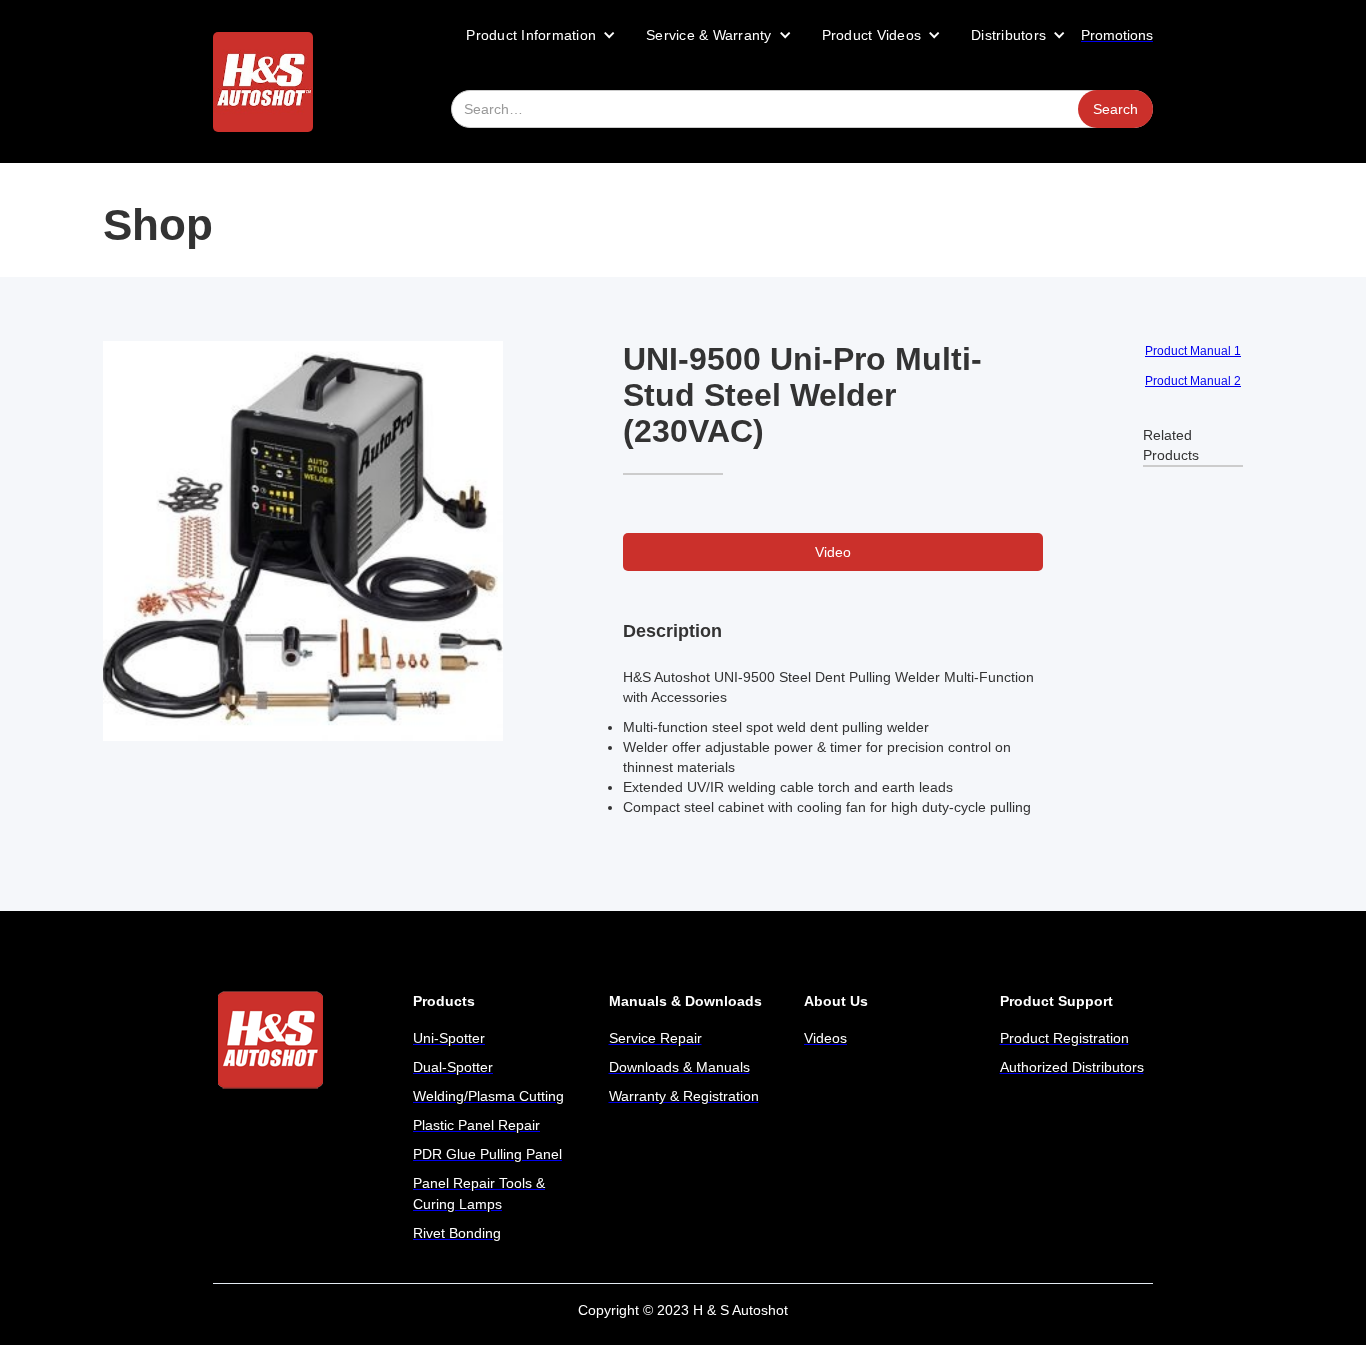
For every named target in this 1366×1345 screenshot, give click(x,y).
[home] (263, 82)
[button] (541, 35)
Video (833, 552)
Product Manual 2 (1193, 381)
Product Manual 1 (1193, 351)
